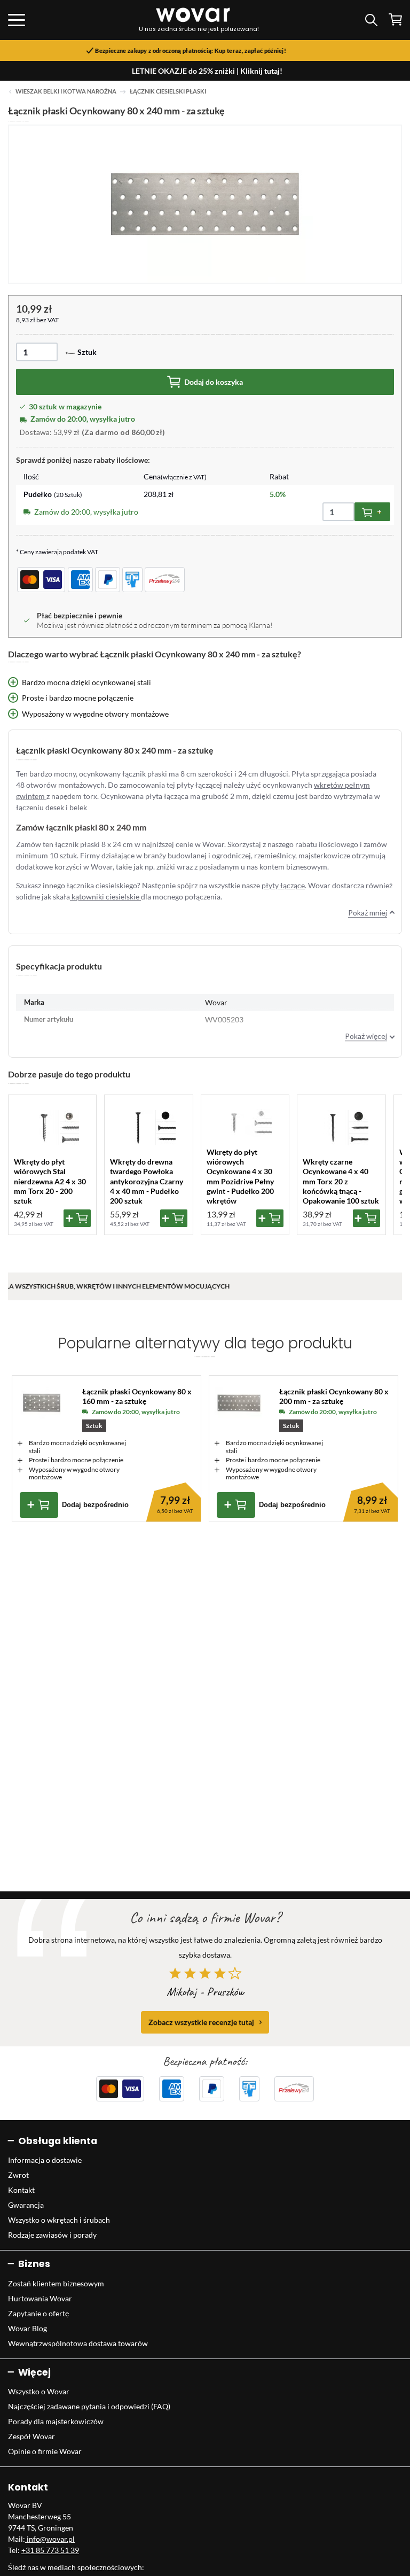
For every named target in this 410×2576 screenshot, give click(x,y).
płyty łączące (283, 885)
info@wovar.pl (50, 2539)
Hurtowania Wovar (40, 2298)
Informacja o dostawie (45, 2160)
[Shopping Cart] (395, 20)
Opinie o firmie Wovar (45, 2451)
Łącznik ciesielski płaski (168, 91)
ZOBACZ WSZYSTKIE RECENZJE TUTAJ (201, 2022)
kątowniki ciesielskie (105, 897)
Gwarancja (26, 2205)
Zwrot (18, 2175)
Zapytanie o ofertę (38, 2313)
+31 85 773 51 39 (50, 2550)
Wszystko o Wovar (39, 2391)
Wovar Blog (27, 2328)
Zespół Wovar (31, 2436)
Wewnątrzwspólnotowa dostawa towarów (78, 2343)
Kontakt (21, 2190)
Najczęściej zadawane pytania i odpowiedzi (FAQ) (89, 2406)
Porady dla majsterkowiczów (56, 2421)
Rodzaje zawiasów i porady (52, 2235)
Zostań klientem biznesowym (56, 2283)
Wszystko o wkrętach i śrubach (59, 2220)
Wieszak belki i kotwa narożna (66, 91)
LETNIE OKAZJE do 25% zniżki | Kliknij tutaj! (207, 71)
